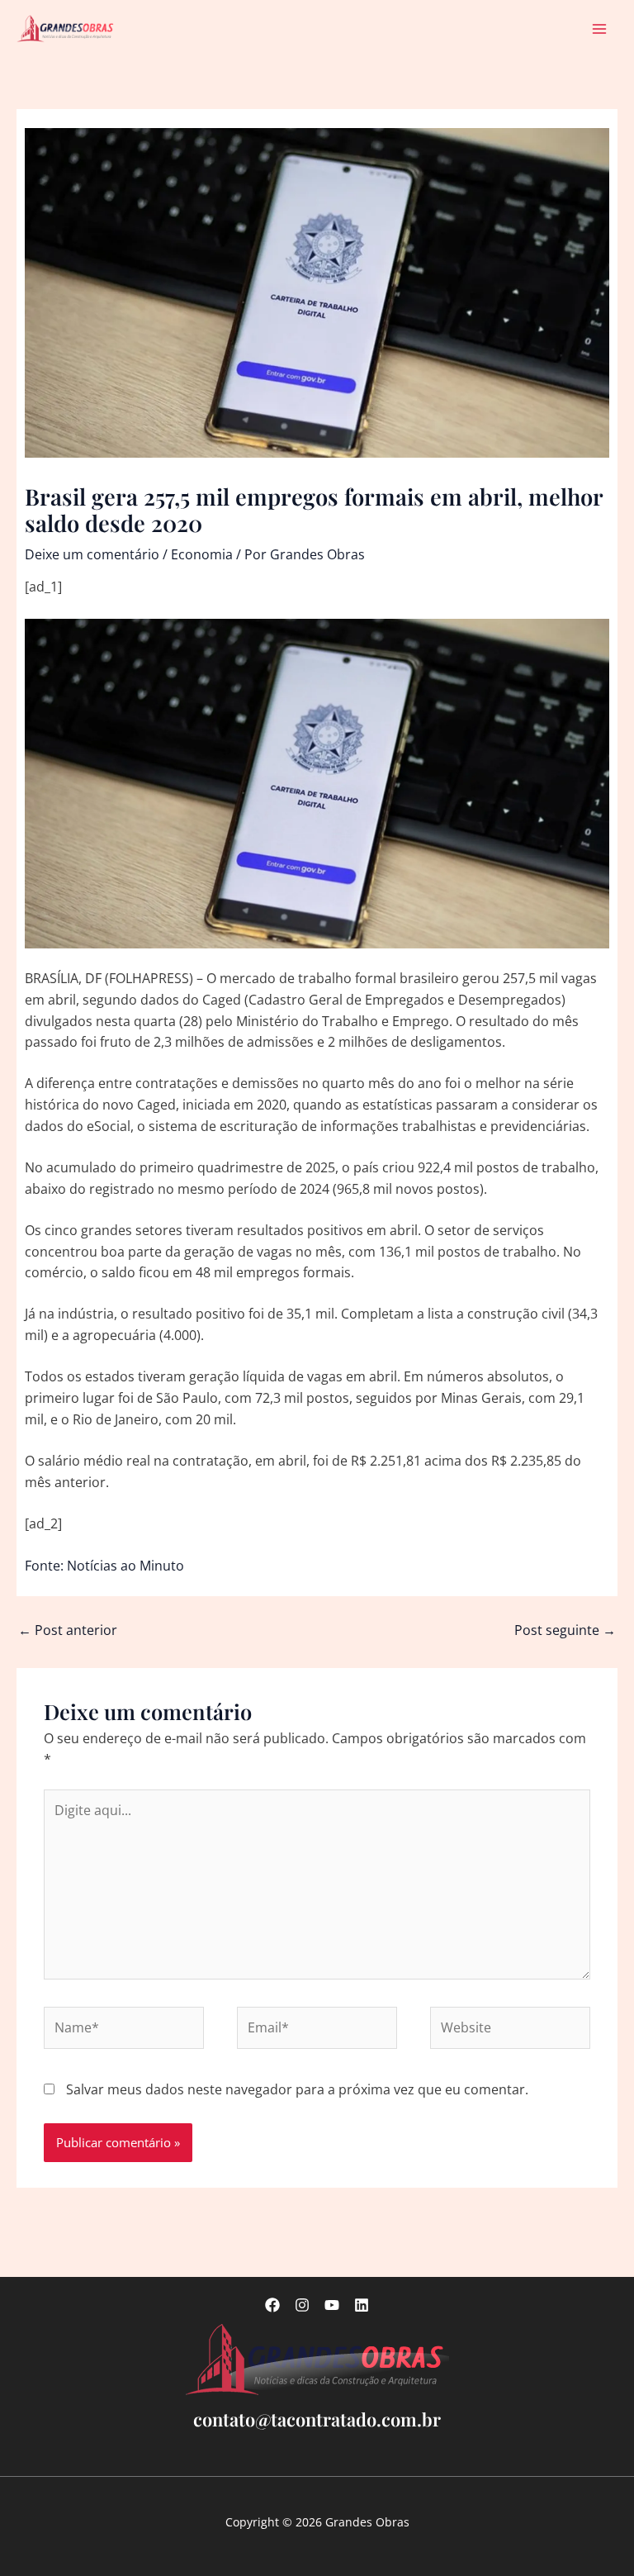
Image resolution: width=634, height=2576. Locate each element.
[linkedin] (362, 2305)
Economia (202, 554)
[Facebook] (272, 2305)
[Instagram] (302, 2305)
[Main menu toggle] (600, 29)
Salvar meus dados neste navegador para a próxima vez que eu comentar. (297, 2089)
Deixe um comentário (92, 554)
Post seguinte (565, 1630)
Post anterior (68, 1630)
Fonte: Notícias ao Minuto (104, 1566)
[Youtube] (332, 2305)
